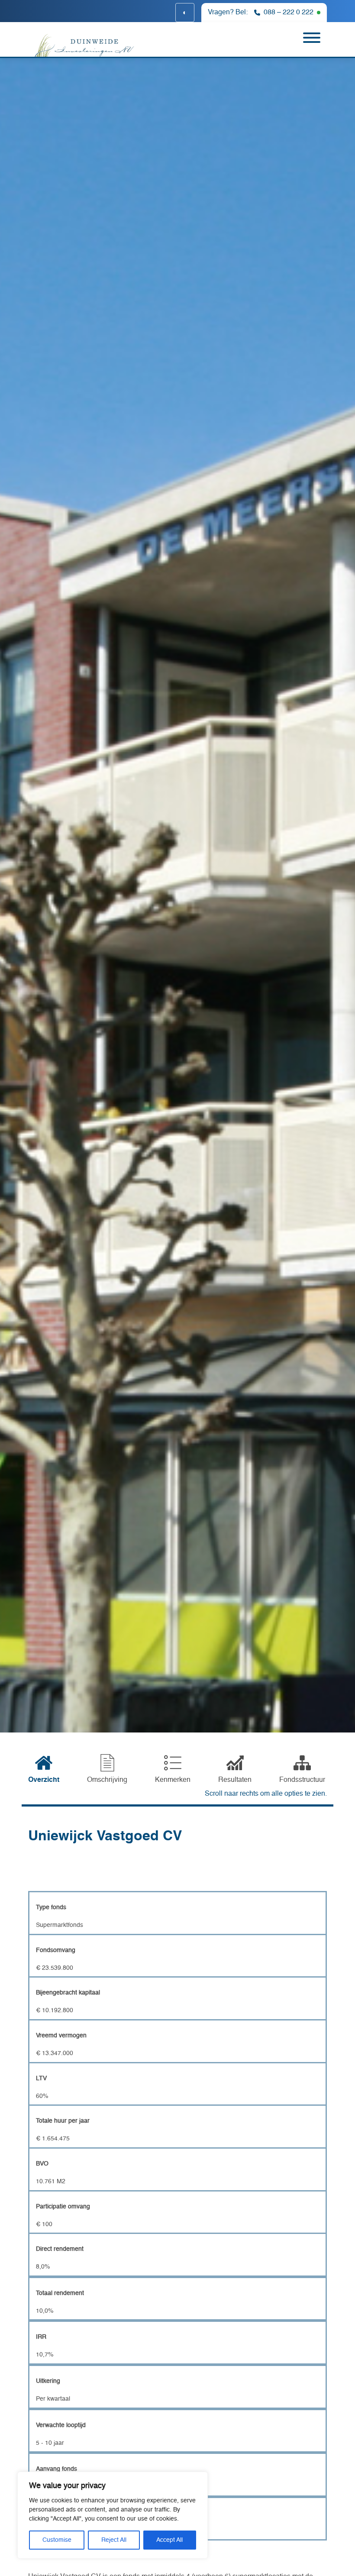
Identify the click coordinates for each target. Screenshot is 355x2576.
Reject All (114, 2540)
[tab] (44, 1770)
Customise (57, 2540)
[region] (113, 2515)
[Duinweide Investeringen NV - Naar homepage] (80, 45)
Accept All (169, 2540)
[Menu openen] (312, 39)
